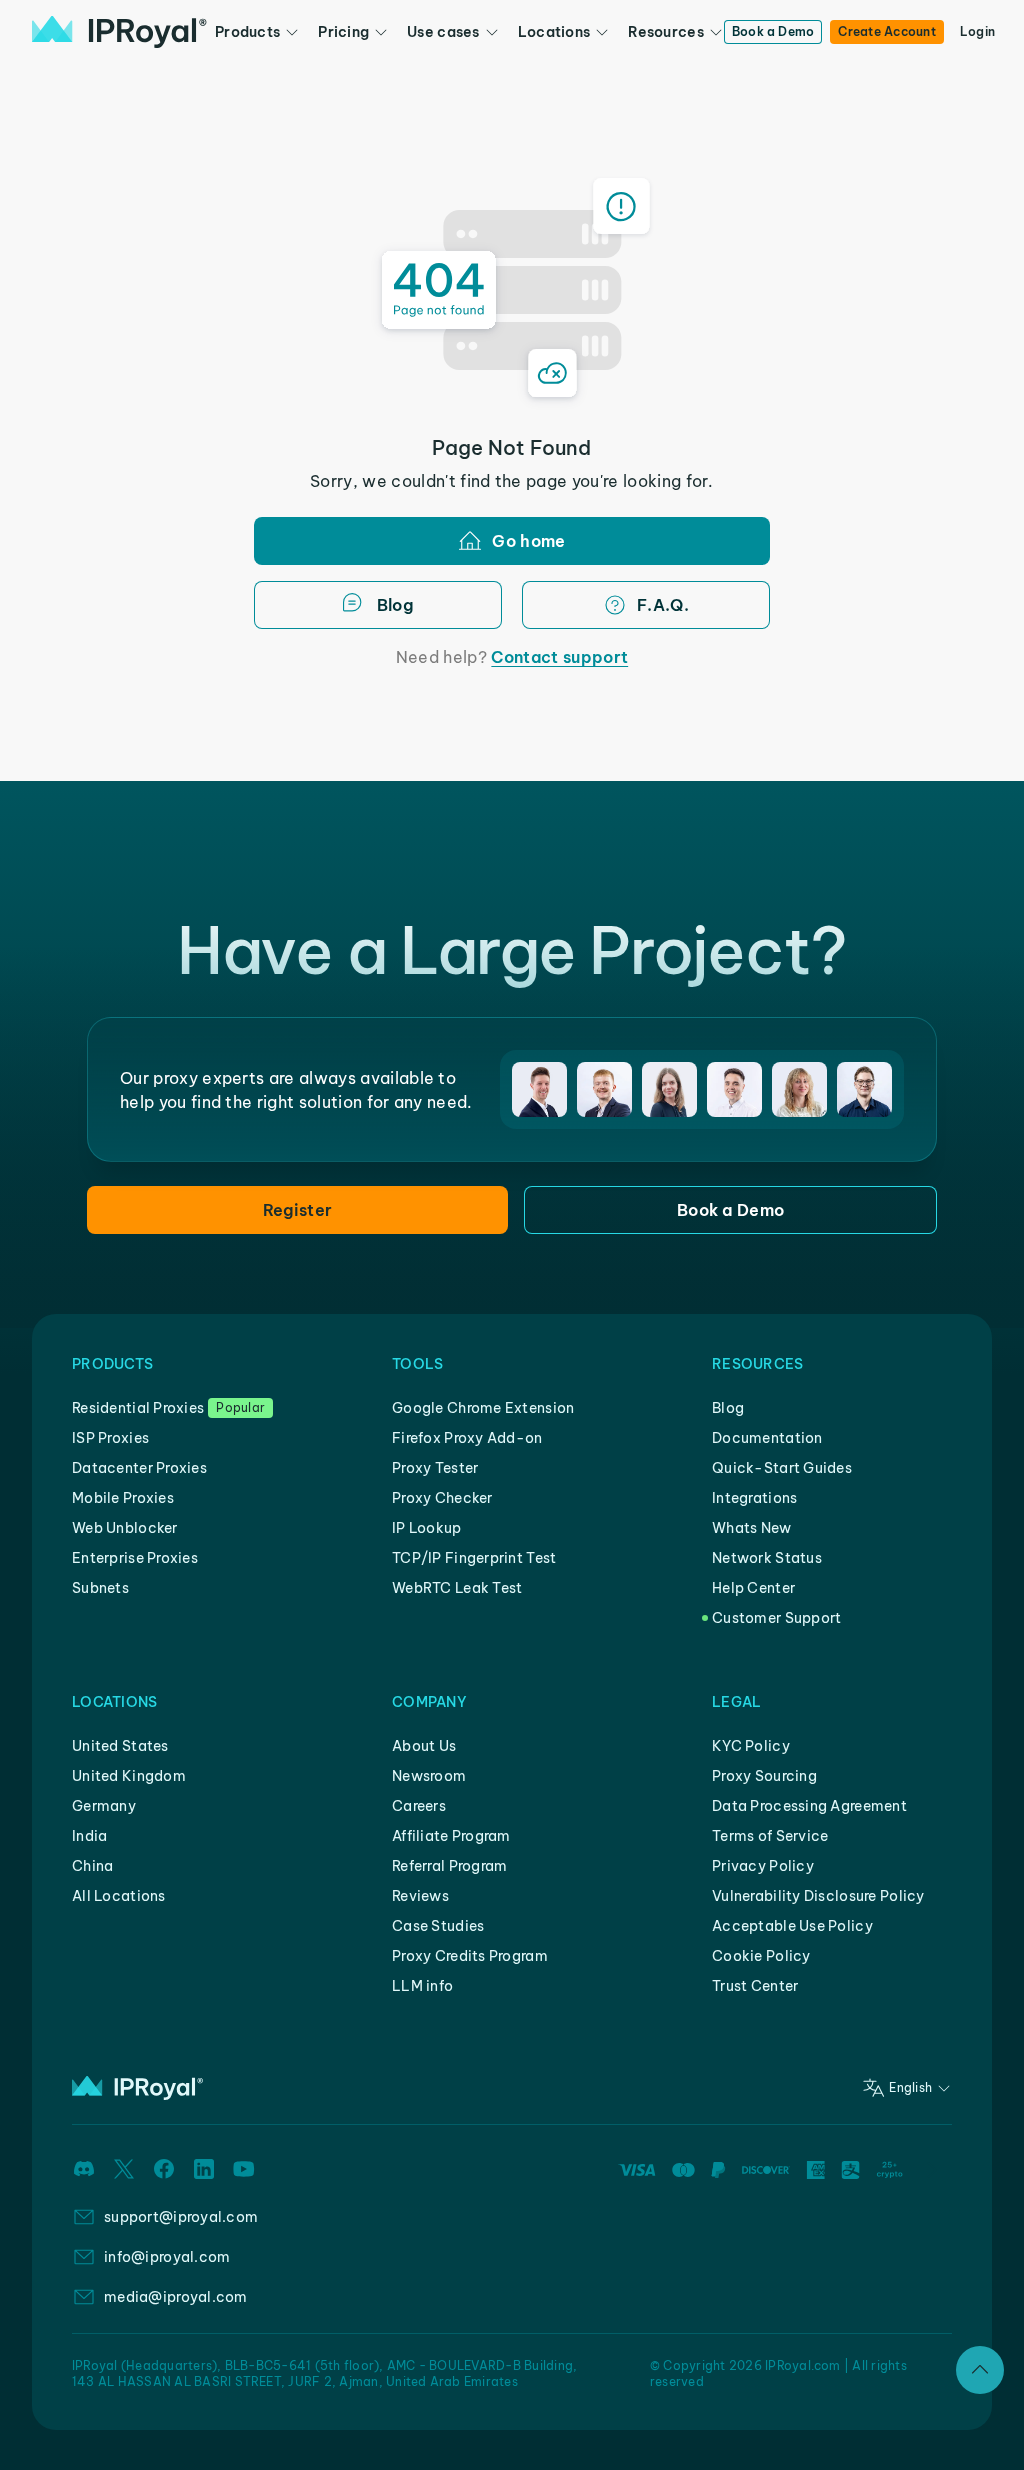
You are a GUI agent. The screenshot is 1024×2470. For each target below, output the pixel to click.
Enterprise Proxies (135, 1558)
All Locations (119, 1896)
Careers (419, 1806)
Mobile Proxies (123, 1498)
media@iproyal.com (176, 2297)
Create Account (886, 31)
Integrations (754, 1498)
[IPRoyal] (119, 32)
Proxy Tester (435, 1468)
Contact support (559, 657)
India (89, 1836)
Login (977, 31)
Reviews (420, 1896)
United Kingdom (129, 1776)
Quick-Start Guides (782, 1468)
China (92, 1866)
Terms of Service (770, 1836)
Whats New (752, 1528)
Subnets (100, 1588)
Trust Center (755, 1986)
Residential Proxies (138, 1408)
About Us (424, 1746)
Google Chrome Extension (483, 1408)
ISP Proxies (110, 1438)
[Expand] (980, 2370)
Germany (104, 1806)
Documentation (767, 1438)
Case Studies (438, 1926)
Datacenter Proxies (139, 1468)
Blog (728, 1408)
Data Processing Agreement (809, 1806)
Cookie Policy (761, 1956)
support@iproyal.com (181, 2217)
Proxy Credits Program (470, 1956)
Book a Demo (773, 31)
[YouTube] (244, 2169)
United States (120, 1746)
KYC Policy (751, 1746)
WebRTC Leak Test (457, 1588)
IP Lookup (427, 1528)
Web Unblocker (125, 1528)
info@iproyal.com (167, 2257)
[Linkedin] (204, 2169)
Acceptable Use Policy (792, 1926)
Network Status (767, 1558)
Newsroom (429, 1776)
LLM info (422, 1986)
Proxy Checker (442, 1498)
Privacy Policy (763, 1866)
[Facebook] (164, 2169)
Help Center (753, 1588)
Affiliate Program (451, 1836)
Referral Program (449, 1866)
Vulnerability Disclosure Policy (818, 1896)
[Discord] (84, 2169)
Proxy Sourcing (764, 1776)
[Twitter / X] (124, 2169)
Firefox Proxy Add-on (467, 1438)
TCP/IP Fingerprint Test (474, 1558)
